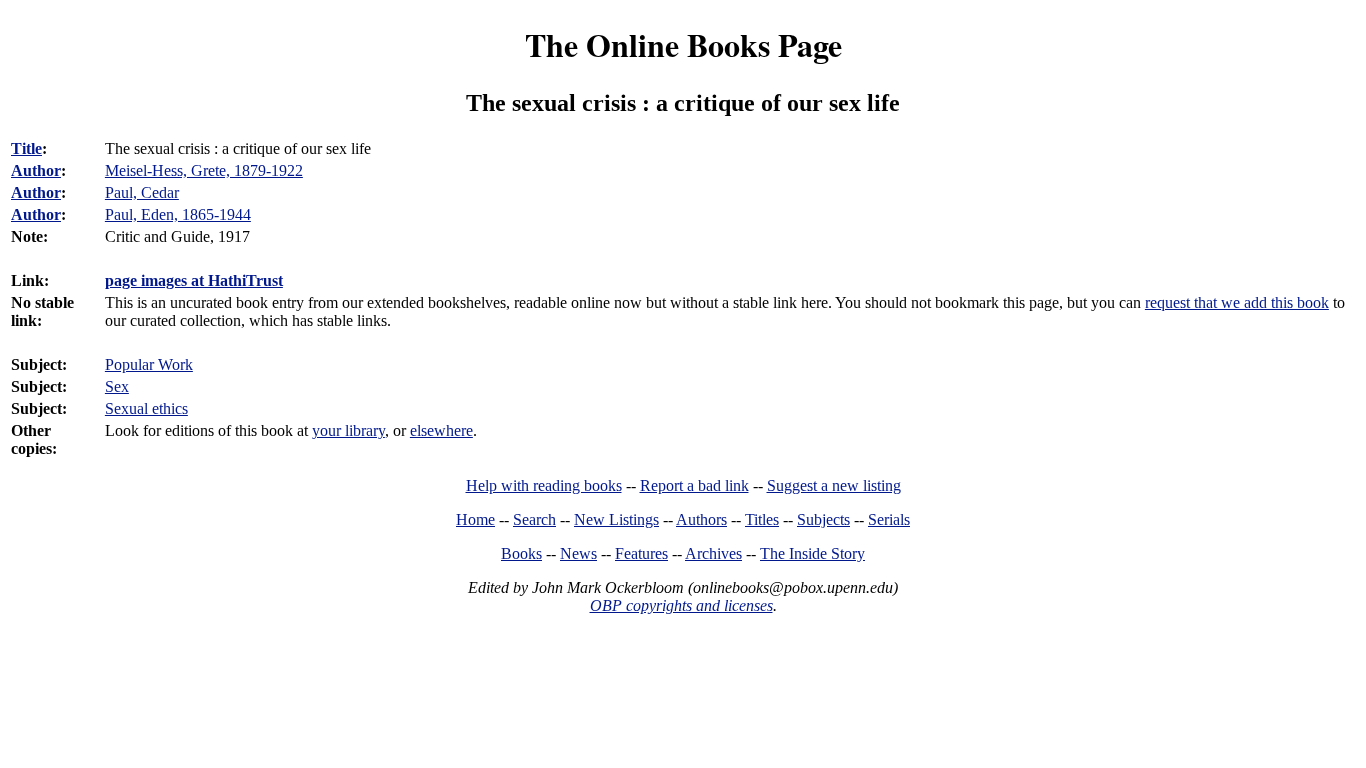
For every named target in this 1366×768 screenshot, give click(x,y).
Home (475, 519)
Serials (889, 519)
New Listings (616, 519)
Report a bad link (694, 485)
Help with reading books (544, 485)
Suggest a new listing (834, 485)
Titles (762, 519)
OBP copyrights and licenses (681, 605)
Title (26, 148)
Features (641, 553)
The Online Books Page (683, 44)
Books (521, 553)
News (578, 553)
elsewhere (441, 430)
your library (348, 430)
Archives (713, 553)
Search (534, 519)
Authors (701, 519)
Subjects (823, 519)
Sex (117, 386)
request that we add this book (1237, 302)
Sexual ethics (146, 408)
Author (36, 170)
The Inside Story (812, 553)
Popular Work (149, 364)
